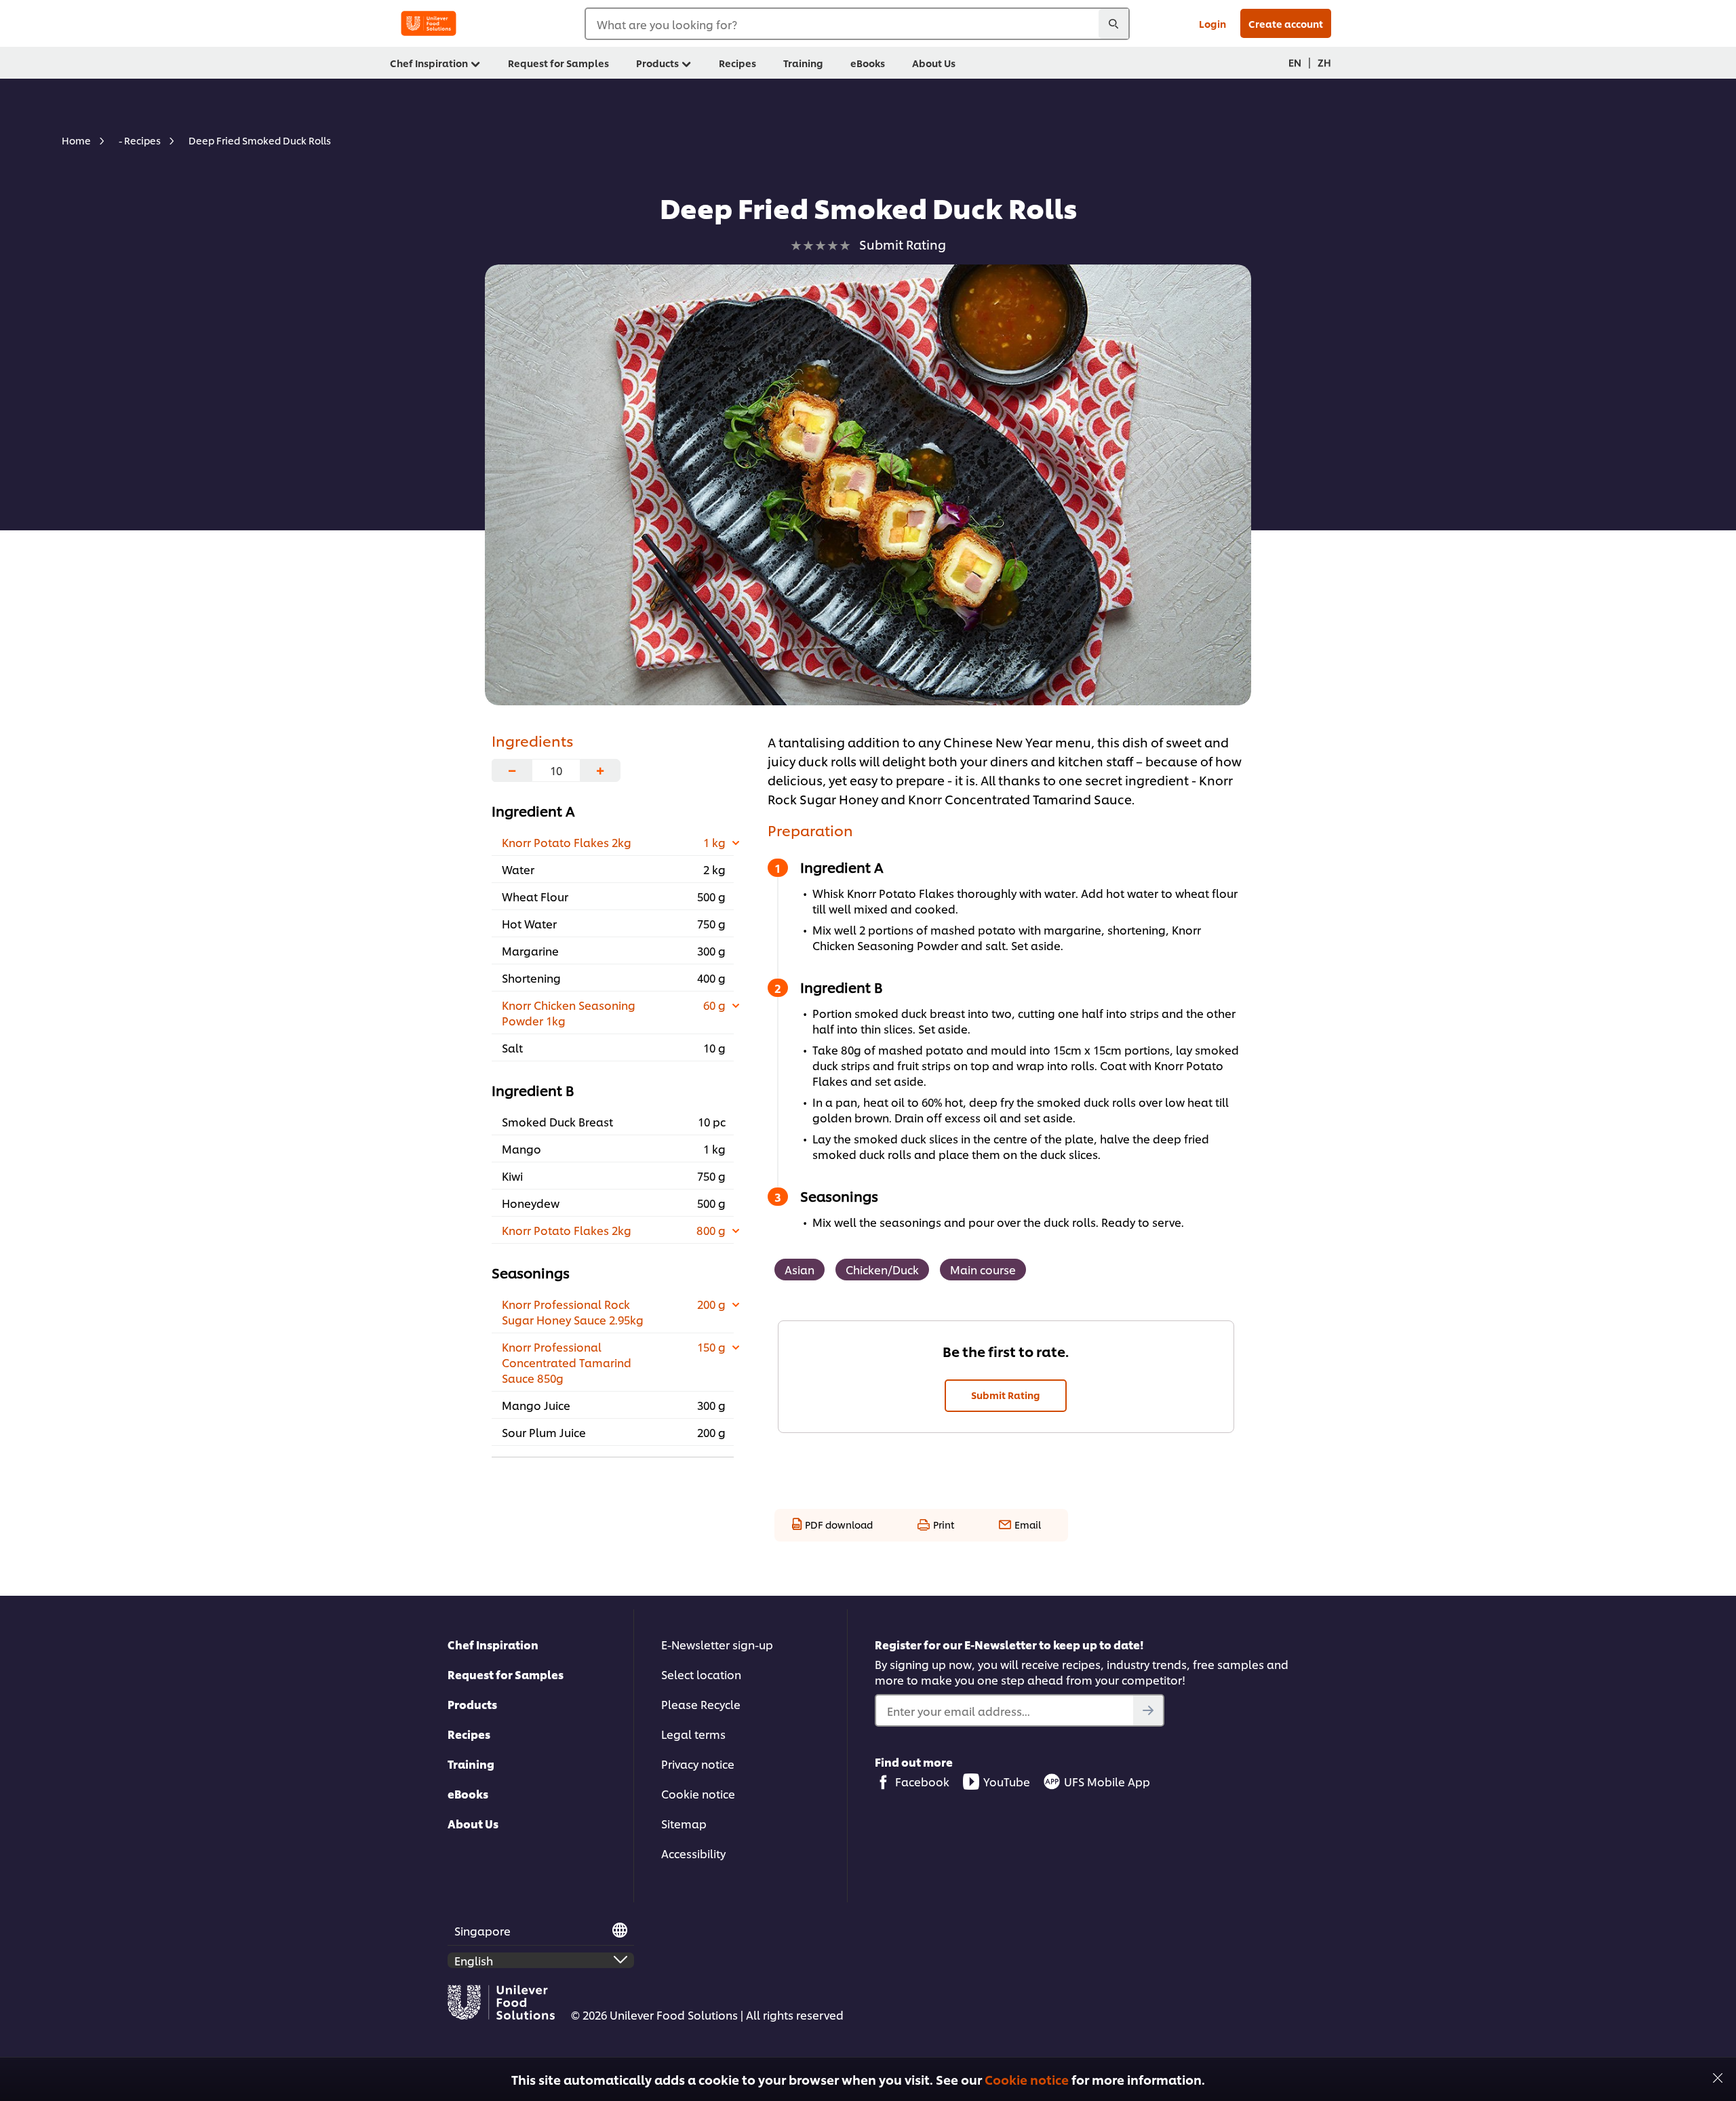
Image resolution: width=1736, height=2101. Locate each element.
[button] (1718, 2076)
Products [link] (657, 63)
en (1295, 62)
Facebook (922, 1781)
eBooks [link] (868, 63)
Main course (983, 1269)
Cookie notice (1027, 2079)
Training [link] (803, 63)
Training (471, 1764)
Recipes (469, 1734)
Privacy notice (698, 1764)
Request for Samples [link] (558, 63)
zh (1324, 62)
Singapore (482, 1930)
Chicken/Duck (882, 1269)
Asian (800, 1269)
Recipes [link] (737, 63)
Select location (701, 1674)
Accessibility (693, 1853)
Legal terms (693, 1734)
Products (472, 1704)
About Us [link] (934, 63)
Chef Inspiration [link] (429, 63)
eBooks (468, 1793)
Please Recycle (701, 1704)
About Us (473, 1823)
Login (1212, 23)
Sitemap (684, 1823)
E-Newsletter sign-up (717, 1644)
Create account (1286, 23)
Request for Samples (506, 1674)
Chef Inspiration (493, 1644)
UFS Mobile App (1107, 1781)
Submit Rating (1006, 1395)
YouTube (1007, 1781)
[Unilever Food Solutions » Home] (429, 23)
